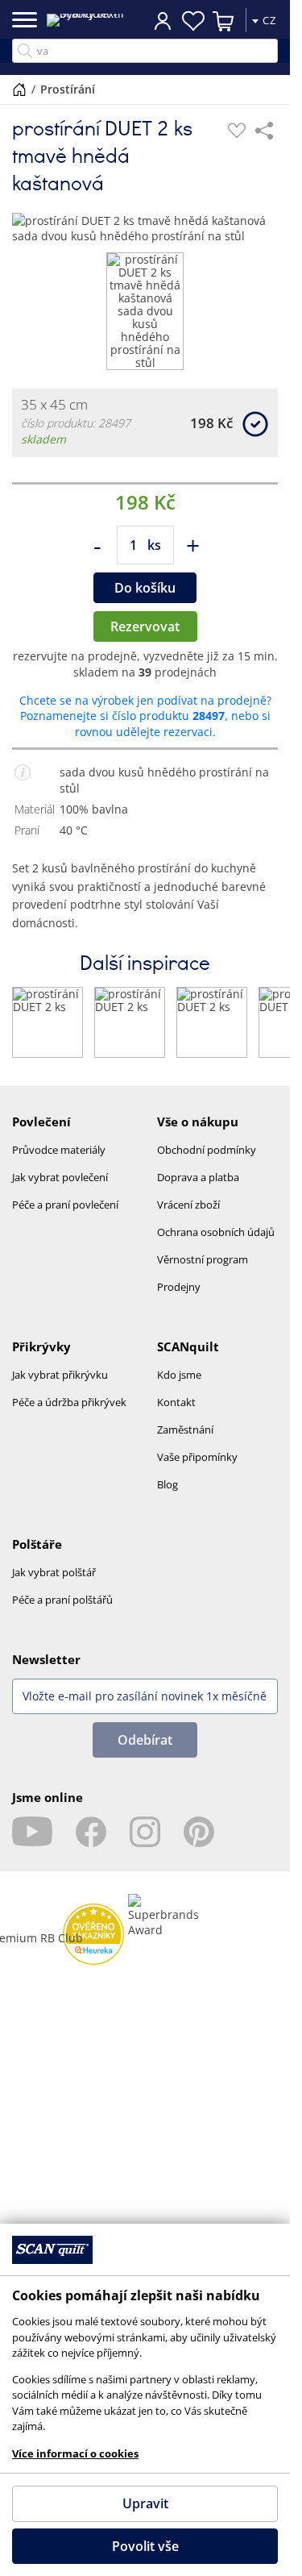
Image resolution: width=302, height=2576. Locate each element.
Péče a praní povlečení (65, 1205)
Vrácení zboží (188, 1205)
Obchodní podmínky (207, 1150)
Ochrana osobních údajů (216, 1232)
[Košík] (224, 21)
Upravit (145, 2503)
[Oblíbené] (237, 131)
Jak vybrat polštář (54, 1572)
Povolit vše (145, 2546)
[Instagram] (145, 1832)
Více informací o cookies (75, 2453)
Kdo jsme (179, 1375)
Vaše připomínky (197, 1457)
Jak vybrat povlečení (60, 1177)
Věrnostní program (203, 1259)
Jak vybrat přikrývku (60, 1375)
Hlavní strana (19, 89)
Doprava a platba (198, 1177)
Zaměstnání (185, 1429)
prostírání (68, 89)
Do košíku (145, 588)
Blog (168, 1484)
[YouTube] (32, 1832)
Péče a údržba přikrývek (69, 1402)
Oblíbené (193, 21)
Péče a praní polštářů (62, 1600)
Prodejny (179, 1287)
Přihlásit (163, 20)
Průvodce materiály (59, 1150)
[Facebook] (91, 1832)
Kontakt (176, 1402)
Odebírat (145, 1740)
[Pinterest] (199, 1832)
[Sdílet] (264, 131)
